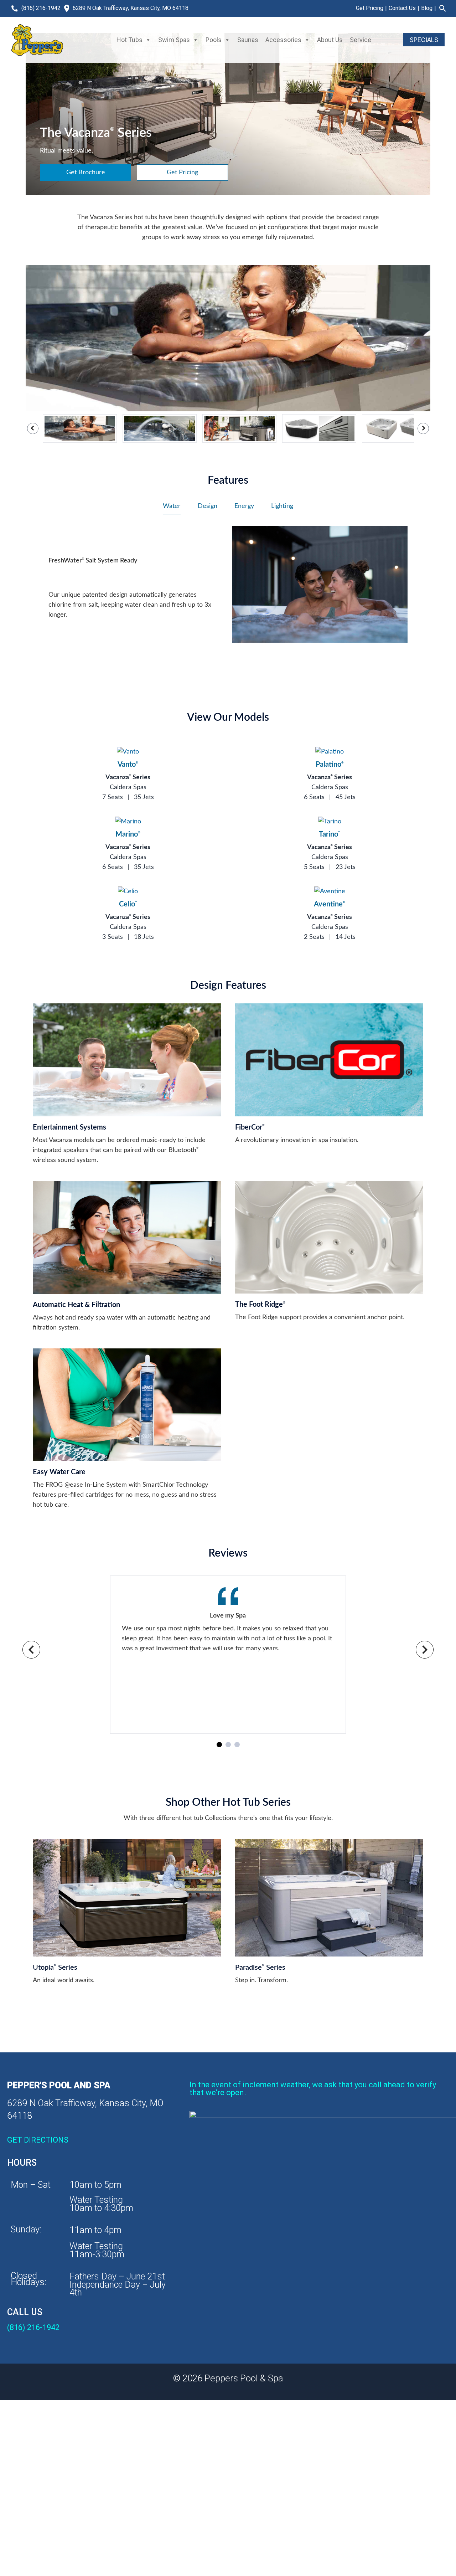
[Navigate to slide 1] (219, 1745)
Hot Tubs (129, 40)
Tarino (330, 834)
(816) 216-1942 (41, 8)
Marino (128, 834)
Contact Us (402, 8)
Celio (128, 904)
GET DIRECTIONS (38, 2140)
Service (361, 40)
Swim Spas (174, 40)
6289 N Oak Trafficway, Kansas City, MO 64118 (131, 8)
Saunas (248, 40)
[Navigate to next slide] (425, 1650)
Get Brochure (86, 173)
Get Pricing (370, 8)
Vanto (128, 765)
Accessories (283, 40)
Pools (214, 40)
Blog (427, 8)
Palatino (330, 765)
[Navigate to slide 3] (237, 1745)
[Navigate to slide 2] (228, 1745)
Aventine (330, 904)
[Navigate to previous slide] (31, 1650)
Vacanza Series (128, 777)
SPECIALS (424, 40)
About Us (330, 40)
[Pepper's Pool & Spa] (37, 40)
